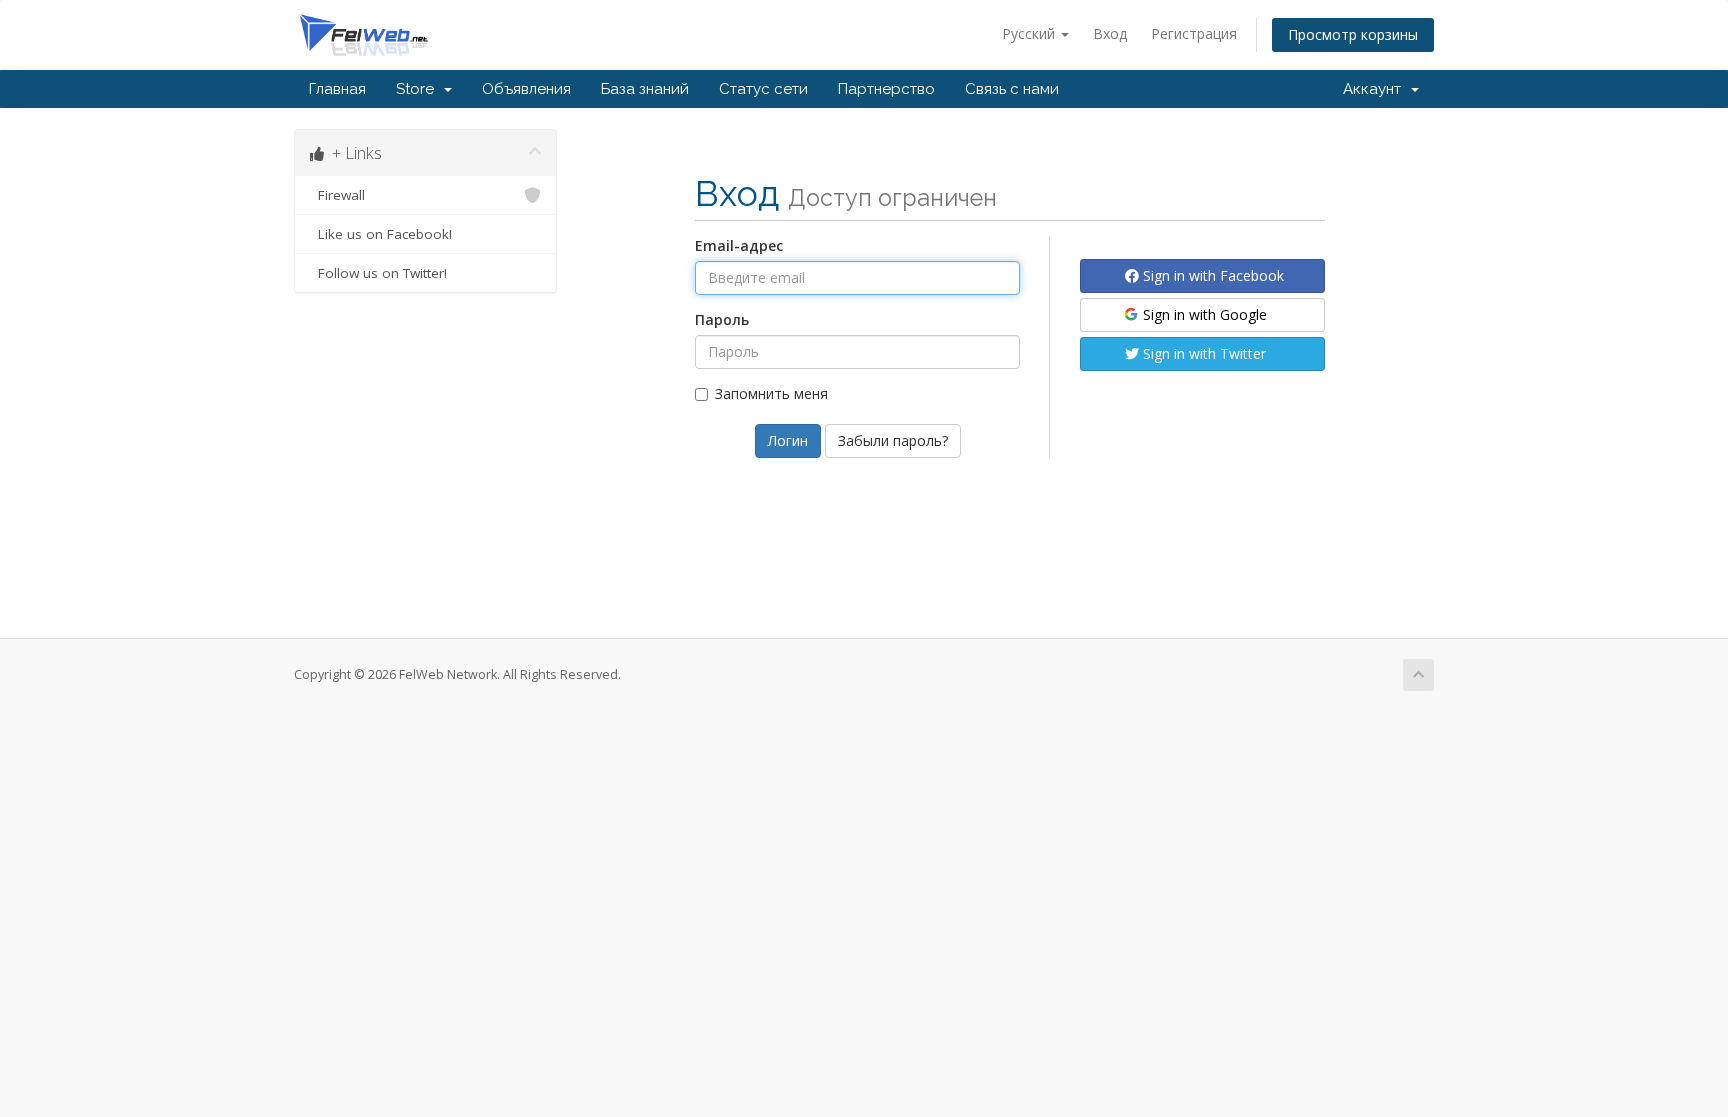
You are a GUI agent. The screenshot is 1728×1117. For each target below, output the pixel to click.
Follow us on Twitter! (378, 273)
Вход (1110, 33)
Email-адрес (739, 245)
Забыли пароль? (893, 440)
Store (419, 89)
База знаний (645, 89)
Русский (1030, 33)
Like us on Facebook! (381, 234)
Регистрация (1194, 33)
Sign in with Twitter (1202, 353)
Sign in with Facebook (1211, 275)
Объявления (526, 89)
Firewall (337, 195)
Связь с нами (1012, 89)
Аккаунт (1376, 89)
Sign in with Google (1203, 314)
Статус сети (763, 89)
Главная (337, 89)
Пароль (722, 319)
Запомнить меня (771, 393)
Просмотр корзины (1353, 34)
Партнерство (886, 89)
